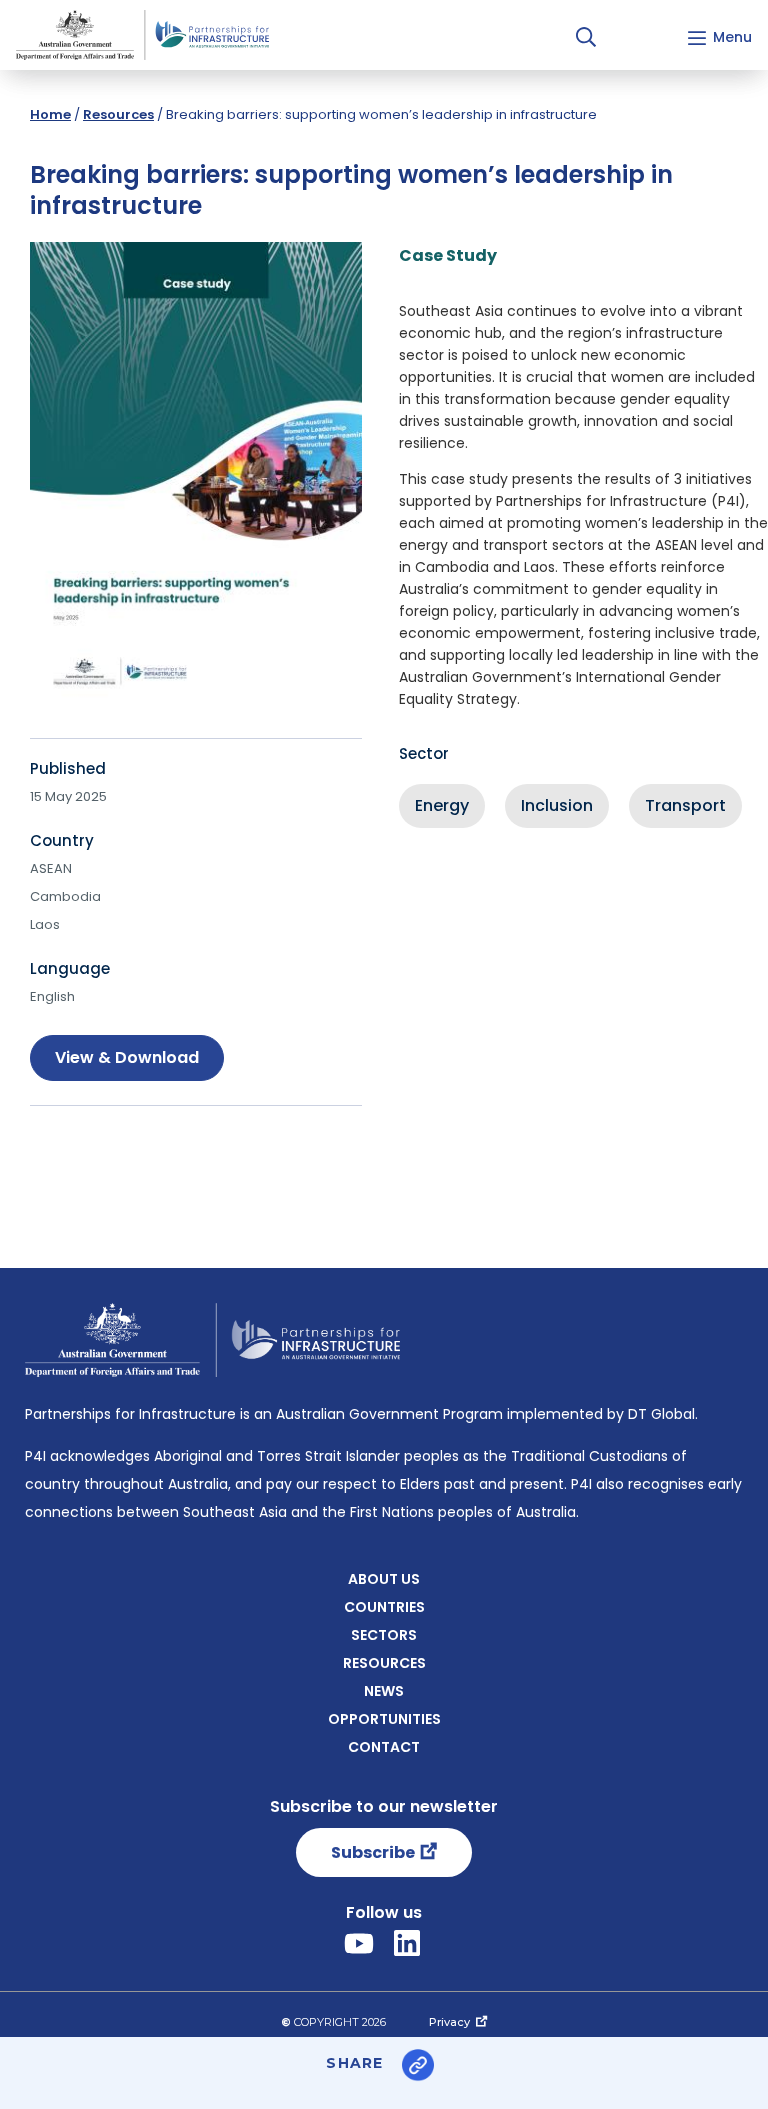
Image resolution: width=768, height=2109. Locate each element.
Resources (118, 114)
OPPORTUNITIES (384, 1719)
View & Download (127, 1057)
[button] (586, 37)
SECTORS (384, 1635)
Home (50, 114)
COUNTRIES (384, 1607)
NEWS (384, 1691)
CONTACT (384, 1747)
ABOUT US (384, 1579)
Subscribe (373, 1852)
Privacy (449, 2022)
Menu (732, 37)
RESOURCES (384, 1663)
